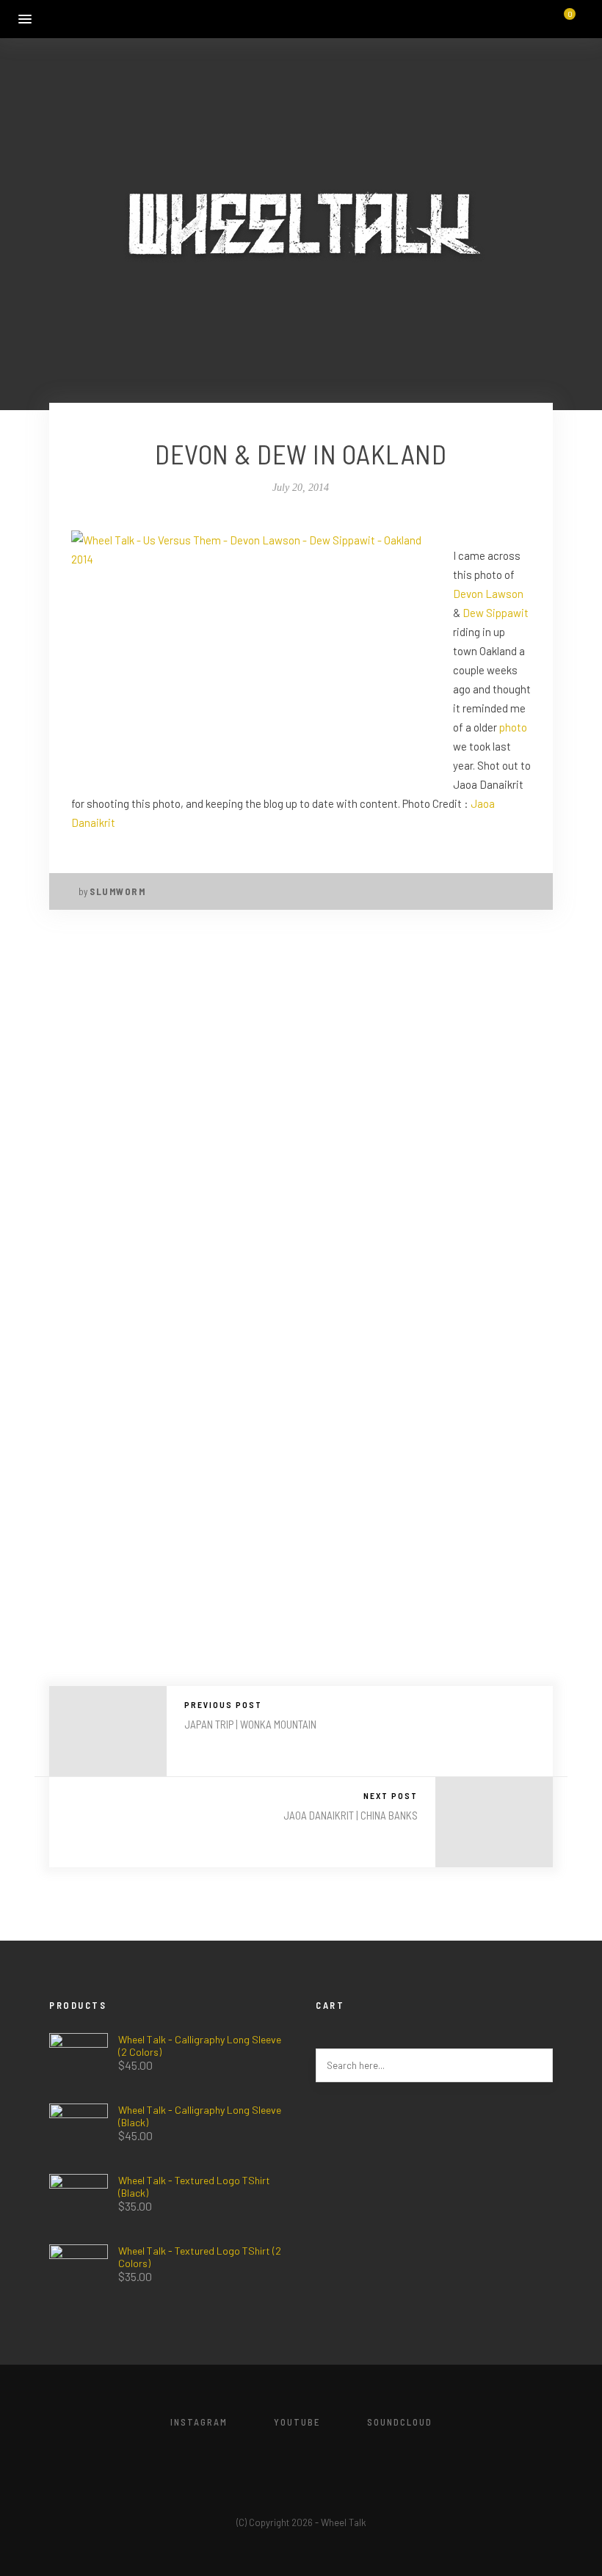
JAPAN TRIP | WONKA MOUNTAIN (250, 1724)
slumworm (117, 891)
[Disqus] (301, 1123)
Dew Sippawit (496, 613)
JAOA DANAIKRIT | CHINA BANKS (351, 1815)
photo (513, 727)
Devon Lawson (488, 594)
